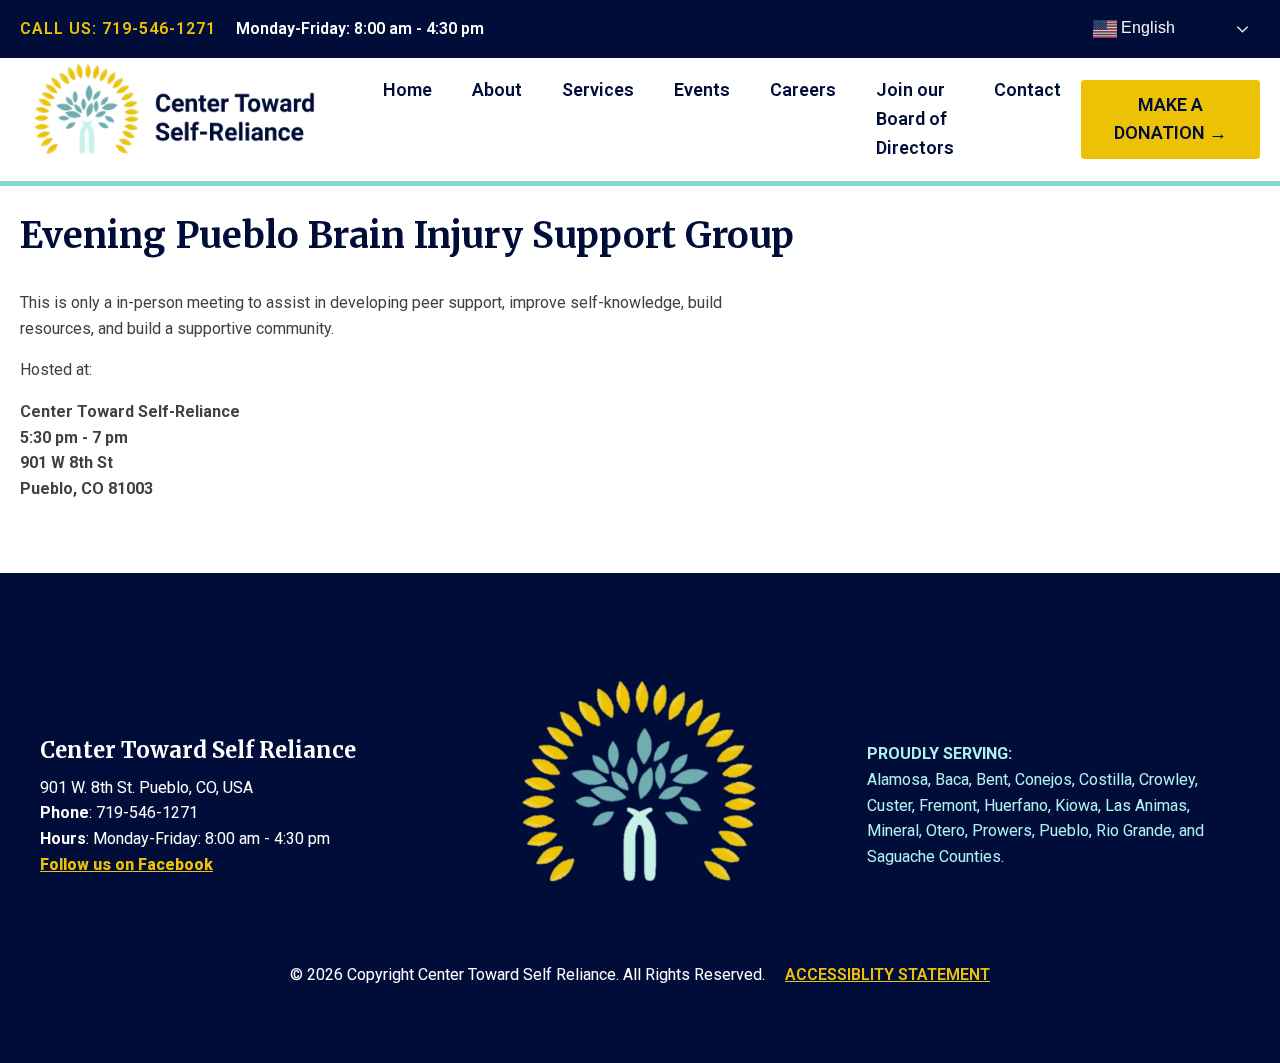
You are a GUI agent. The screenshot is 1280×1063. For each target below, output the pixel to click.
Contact (1027, 89)
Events (702, 89)
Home (407, 89)
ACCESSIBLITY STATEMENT (887, 974)
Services (598, 89)
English (1146, 27)
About (497, 89)
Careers (803, 89)
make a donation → (1170, 119)
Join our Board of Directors (915, 118)
